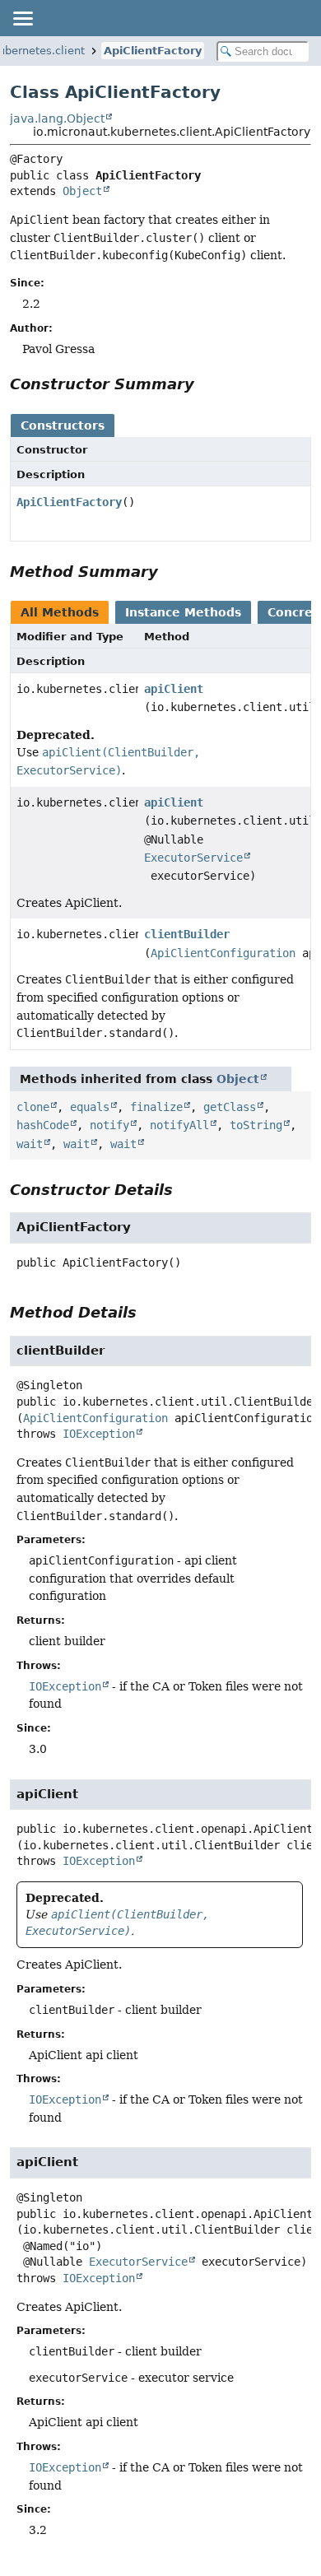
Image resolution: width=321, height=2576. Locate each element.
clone (33, 1107)
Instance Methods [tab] (183, 612)
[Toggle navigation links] (22, 18)
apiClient (174, 689)
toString (256, 1125)
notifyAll (179, 1125)
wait (30, 1144)
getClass (230, 1107)
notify (109, 1125)
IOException (99, 1434)
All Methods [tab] (60, 612)
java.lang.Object (57, 119)
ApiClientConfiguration (223, 953)
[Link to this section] (206, 384)
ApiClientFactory (153, 51)
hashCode (43, 1125)
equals (90, 1107)
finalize (156, 1107)
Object (82, 191)
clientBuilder (187, 934)
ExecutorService (193, 858)
